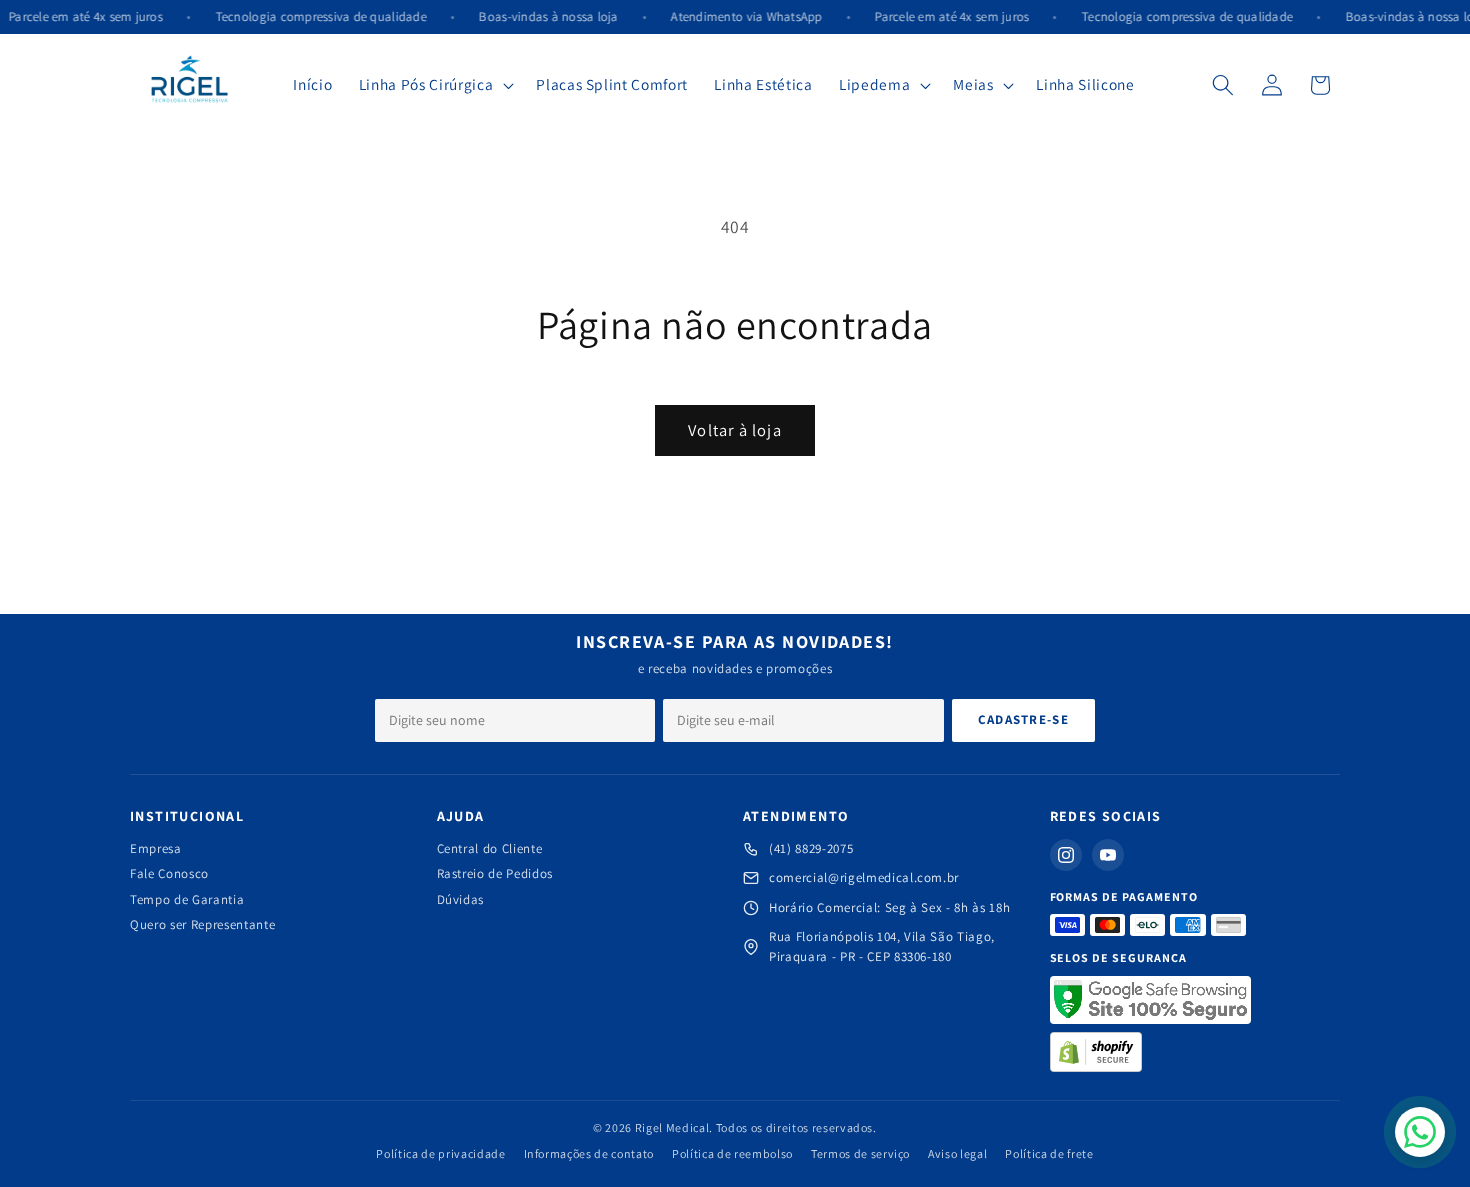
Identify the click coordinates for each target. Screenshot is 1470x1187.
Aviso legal (957, 1153)
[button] (434, 85)
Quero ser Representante (202, 924)
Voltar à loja (734, 430)
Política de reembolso (732, 1153)
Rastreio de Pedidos (495, 873)
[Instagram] (1066, 855)
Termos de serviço (860, 1153)
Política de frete (1049, 1153)
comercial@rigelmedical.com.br (864, 877)
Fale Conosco (169, 873)
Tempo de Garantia (187, 899)
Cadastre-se (1023, 719)
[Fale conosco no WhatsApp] (1420, 1132)
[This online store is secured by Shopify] (1096, 1052)
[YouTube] (1108, 855)
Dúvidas (461, 899)
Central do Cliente (490, 848)
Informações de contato (589, 1153)
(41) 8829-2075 (811, 848)
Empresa (156, 848)
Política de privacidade (440, 1153)
